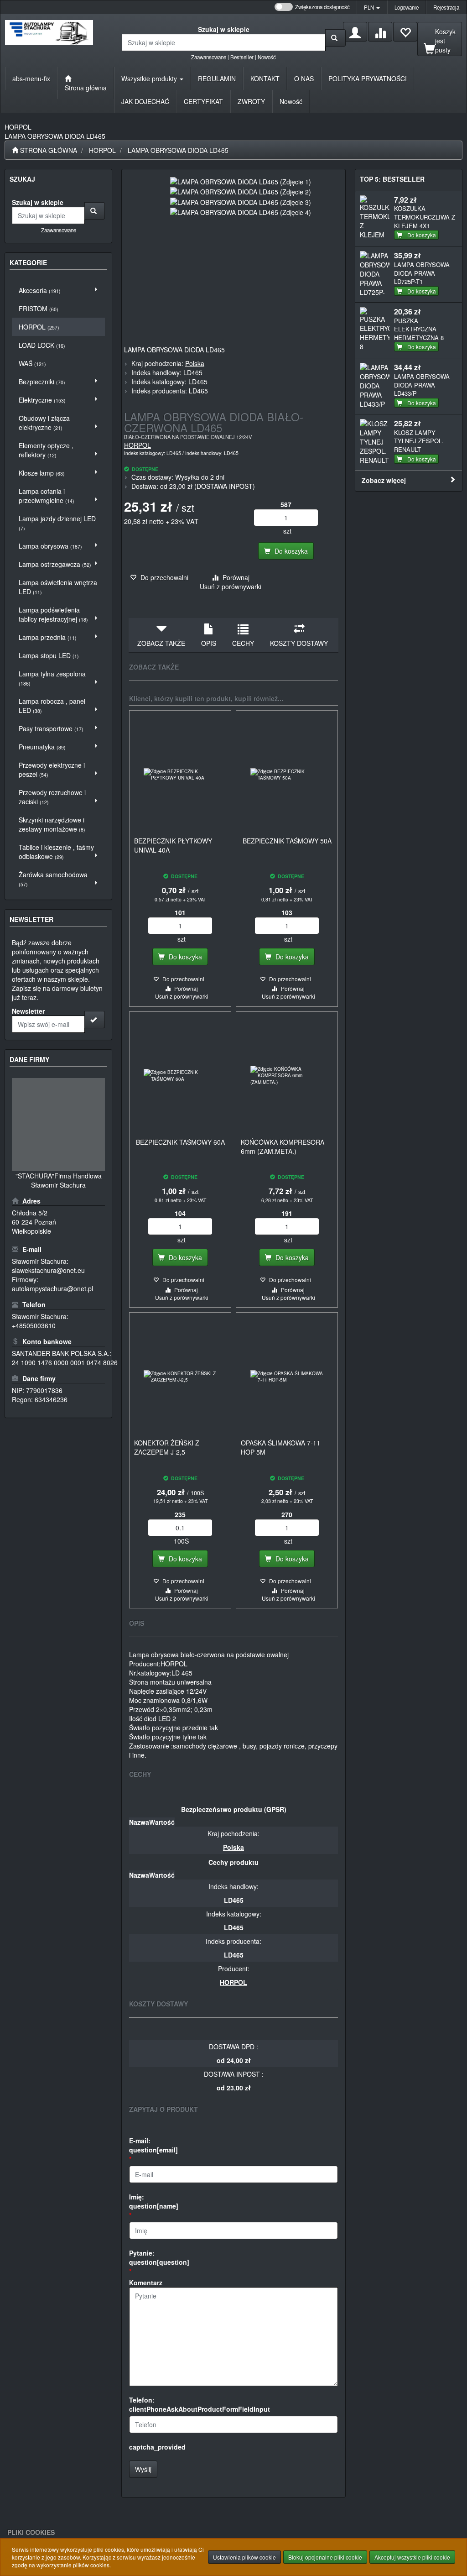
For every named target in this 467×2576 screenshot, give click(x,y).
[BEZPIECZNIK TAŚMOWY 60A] (180, 1076)
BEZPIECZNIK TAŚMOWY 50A (287, 841)
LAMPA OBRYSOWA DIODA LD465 (178, 150)
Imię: (154, 2201)
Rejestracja (446, 7)
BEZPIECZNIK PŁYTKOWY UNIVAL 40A (173, 845)
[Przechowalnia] (405, 32)
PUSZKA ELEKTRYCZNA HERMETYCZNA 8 (419, 329)
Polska (195, 363)
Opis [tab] (209, 643)
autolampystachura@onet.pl (52, 1288)
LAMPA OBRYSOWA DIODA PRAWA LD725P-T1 (422, 273)
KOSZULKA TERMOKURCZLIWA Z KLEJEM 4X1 (425, 217)
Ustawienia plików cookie (244, 2557)
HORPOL (102, 150)
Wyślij (143, 2469)
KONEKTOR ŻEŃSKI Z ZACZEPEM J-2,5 (167, 1447)
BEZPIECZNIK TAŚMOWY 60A (180, 1142)
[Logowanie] (355, 32)
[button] (372, 7)
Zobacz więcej (384, 480)
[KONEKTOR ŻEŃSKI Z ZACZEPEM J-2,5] (180, 1377)
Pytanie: (159, 2257)
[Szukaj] (335, 38)
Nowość (267, 57)
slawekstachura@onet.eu (48, 1270)
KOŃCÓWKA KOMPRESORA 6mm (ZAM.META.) (283, 1147)
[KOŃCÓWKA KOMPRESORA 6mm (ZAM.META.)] (287, 1076)
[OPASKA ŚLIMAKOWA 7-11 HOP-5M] (287, 1377)
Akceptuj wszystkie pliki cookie (412, 2557)
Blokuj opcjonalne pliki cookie (325, 2557)
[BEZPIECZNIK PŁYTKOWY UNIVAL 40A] (180, 775)
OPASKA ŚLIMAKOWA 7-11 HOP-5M (280, 1447)
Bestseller (242, 57)
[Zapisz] (95, 1020)
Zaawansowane (209, 57)
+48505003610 (34, 1325)
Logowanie (407, 7)
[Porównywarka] (380, 32)
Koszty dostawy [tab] (299, 643)
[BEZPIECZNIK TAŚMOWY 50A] (287, 775)
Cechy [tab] (243, 643)
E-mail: (153, 2145)
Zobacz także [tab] (161, 643)
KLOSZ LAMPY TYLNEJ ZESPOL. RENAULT (419, 441)
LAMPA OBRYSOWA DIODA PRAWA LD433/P (422, 385)
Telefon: (200, 2404)
